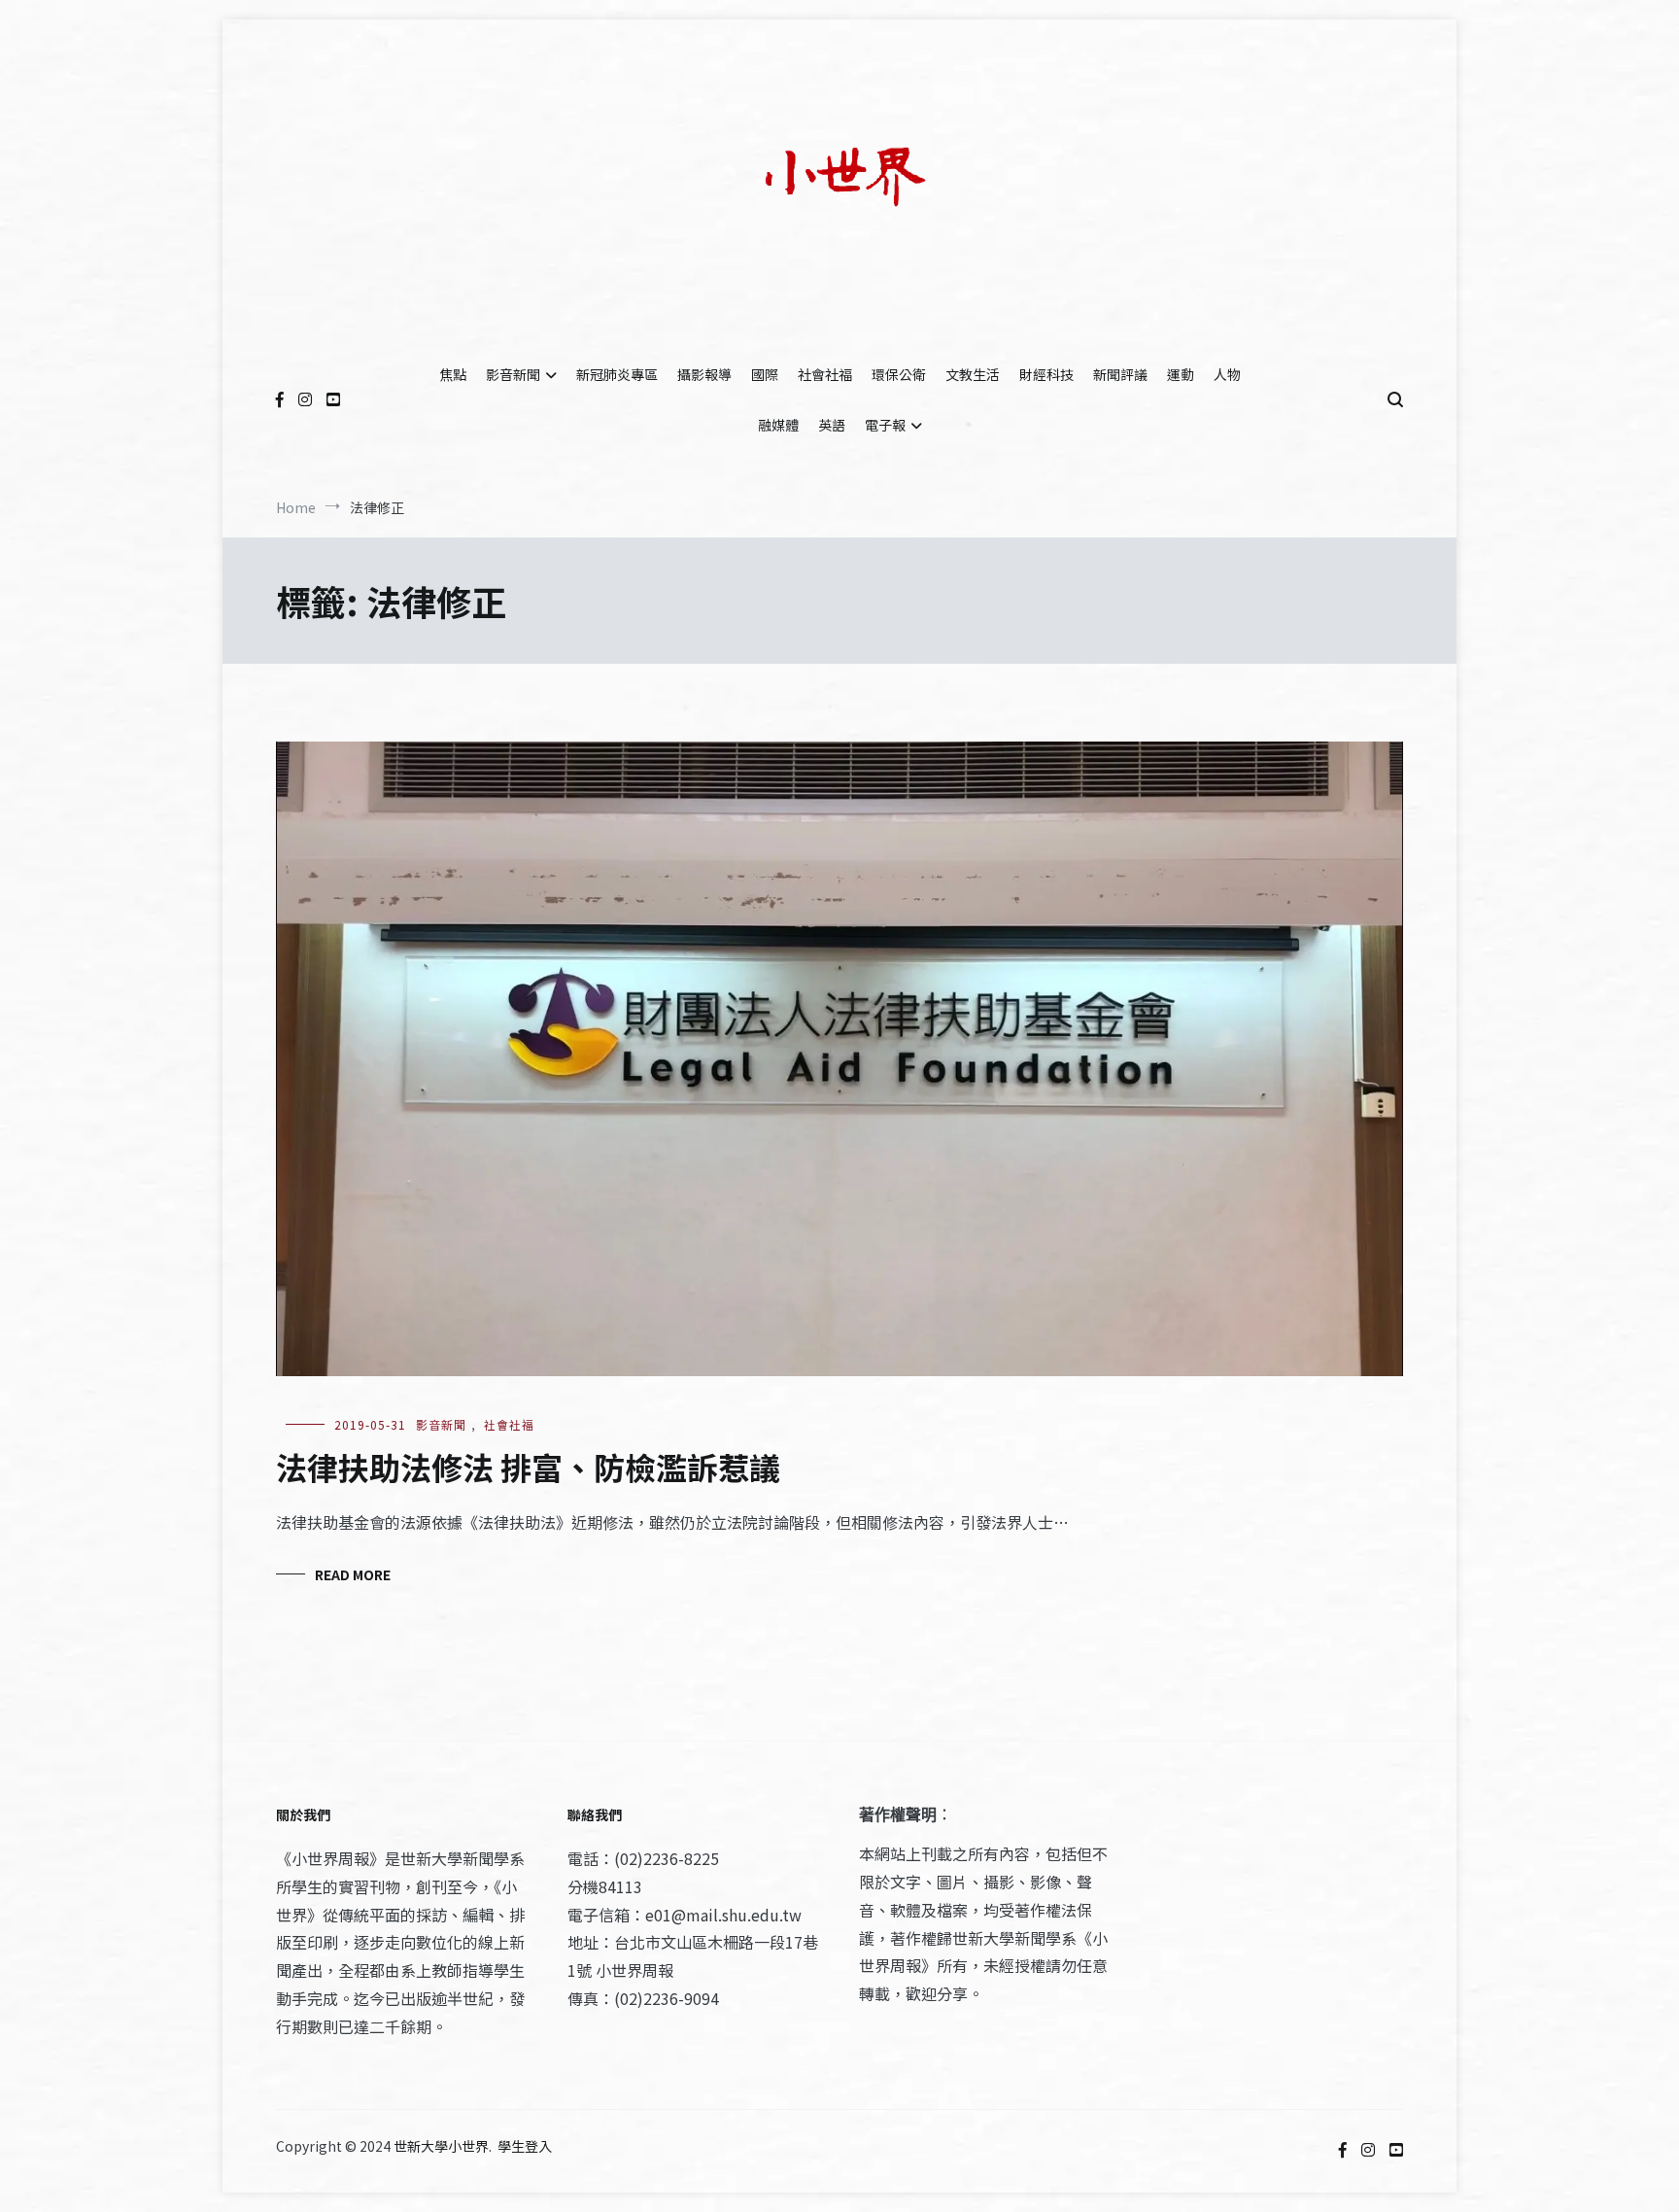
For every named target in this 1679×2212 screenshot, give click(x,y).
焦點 (453, 374)
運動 (1181, 374)
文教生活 (973, 374)
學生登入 (525, 2146)
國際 (765, 374)
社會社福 (825, 374)
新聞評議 (1120, 374)
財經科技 (1046, 374)
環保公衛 (899, 374)
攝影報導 (704, 374)
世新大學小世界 (441, 2146)
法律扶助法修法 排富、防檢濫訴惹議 (528, 1467)
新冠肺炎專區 (617, 374)
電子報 (885, 425)
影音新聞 (513, 374)
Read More (353, 1574)
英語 (832, 425)
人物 (1227, 374)
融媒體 (778, 425)
